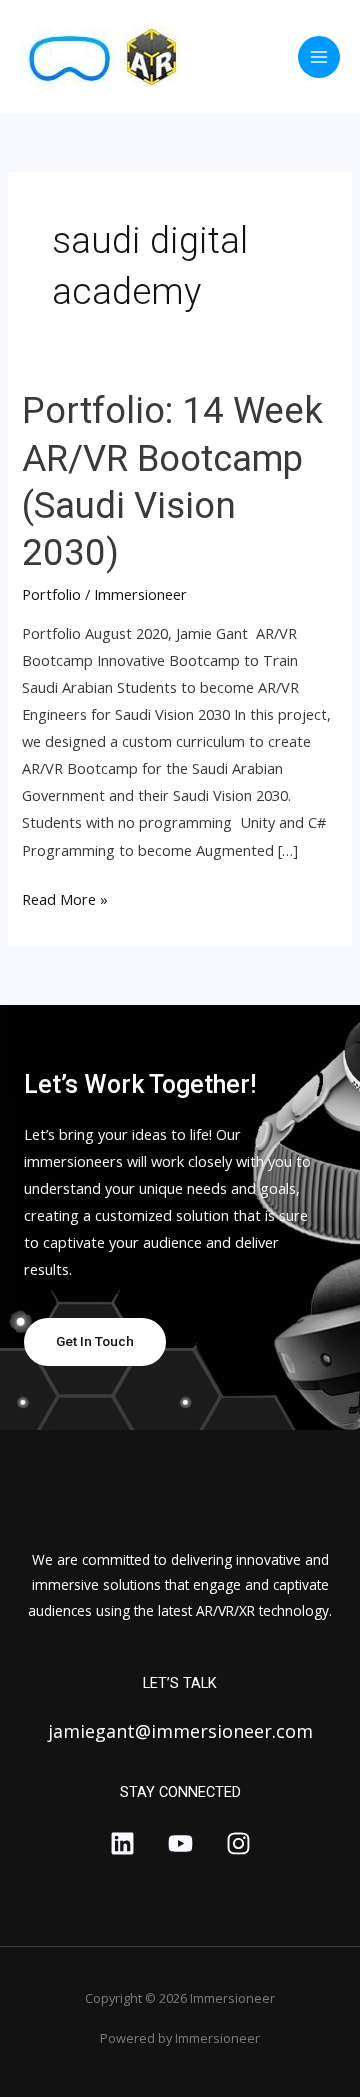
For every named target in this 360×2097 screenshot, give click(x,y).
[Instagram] (238, 1843)
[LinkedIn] (122, 1843)
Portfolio (51, 594)
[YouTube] (180, 1843)
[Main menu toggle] (319, 57)
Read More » (65, 897)
